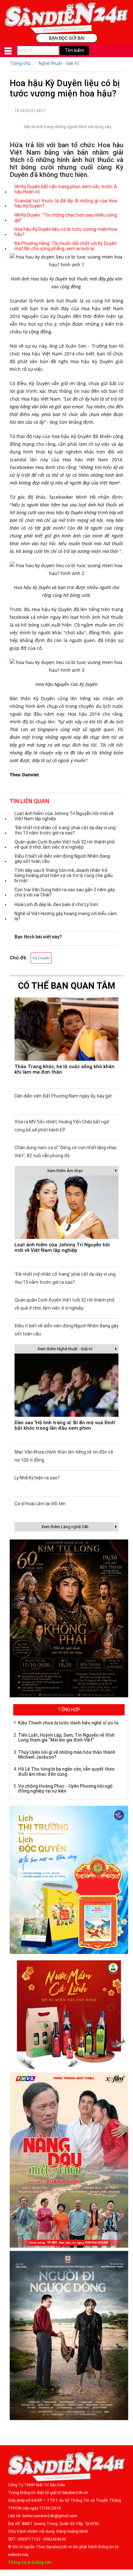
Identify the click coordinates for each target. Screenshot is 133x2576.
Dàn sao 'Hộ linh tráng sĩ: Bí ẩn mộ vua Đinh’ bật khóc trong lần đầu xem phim (65, 1425)
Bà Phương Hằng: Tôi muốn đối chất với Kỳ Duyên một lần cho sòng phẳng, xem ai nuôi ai (66, 246)
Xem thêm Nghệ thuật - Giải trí (65, 1349)
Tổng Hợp (69, 1710)
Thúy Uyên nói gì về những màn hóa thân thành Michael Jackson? (67, 1755)
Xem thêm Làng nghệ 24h (65, 1527)
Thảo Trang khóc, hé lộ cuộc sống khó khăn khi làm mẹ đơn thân (65, 1069)
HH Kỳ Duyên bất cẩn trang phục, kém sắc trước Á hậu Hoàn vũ (66, 189)
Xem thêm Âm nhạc (65, 1171)
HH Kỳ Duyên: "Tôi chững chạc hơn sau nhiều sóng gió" (66, 218)
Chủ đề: (18, 958)
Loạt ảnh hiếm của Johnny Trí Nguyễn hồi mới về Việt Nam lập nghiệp (64, 816)
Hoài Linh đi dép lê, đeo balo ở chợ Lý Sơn (56, 905)
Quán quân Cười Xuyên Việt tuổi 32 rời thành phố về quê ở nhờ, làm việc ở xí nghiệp (65, 844)
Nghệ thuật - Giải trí (59, 63)
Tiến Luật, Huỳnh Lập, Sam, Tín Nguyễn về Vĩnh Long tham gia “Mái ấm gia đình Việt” (66, 1738)
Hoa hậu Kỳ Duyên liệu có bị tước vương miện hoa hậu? (66, 232)
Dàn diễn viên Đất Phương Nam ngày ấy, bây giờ (63, 1096)
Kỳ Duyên (41, 958)
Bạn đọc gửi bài (67, 38)
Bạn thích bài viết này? (38, 937)
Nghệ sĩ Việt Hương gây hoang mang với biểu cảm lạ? (66, 916)
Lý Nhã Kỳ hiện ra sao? (37, 1478)
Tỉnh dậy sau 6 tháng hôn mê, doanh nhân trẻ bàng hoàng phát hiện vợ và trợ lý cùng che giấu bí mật (64, 875)
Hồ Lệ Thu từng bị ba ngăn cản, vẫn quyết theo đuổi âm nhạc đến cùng (66, 1771)
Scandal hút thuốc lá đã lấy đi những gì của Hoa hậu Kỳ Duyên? (66, 203)
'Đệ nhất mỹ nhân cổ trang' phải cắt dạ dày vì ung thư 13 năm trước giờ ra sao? (65, 830)
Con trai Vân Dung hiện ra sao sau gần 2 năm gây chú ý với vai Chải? (65, 892)
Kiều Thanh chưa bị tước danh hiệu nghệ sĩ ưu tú (68, 1723)
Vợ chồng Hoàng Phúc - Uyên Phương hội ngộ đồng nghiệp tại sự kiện (65, 1789)
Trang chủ (20, 63)
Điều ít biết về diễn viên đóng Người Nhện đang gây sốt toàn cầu (62, 859)
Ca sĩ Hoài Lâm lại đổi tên (40, 1504)
